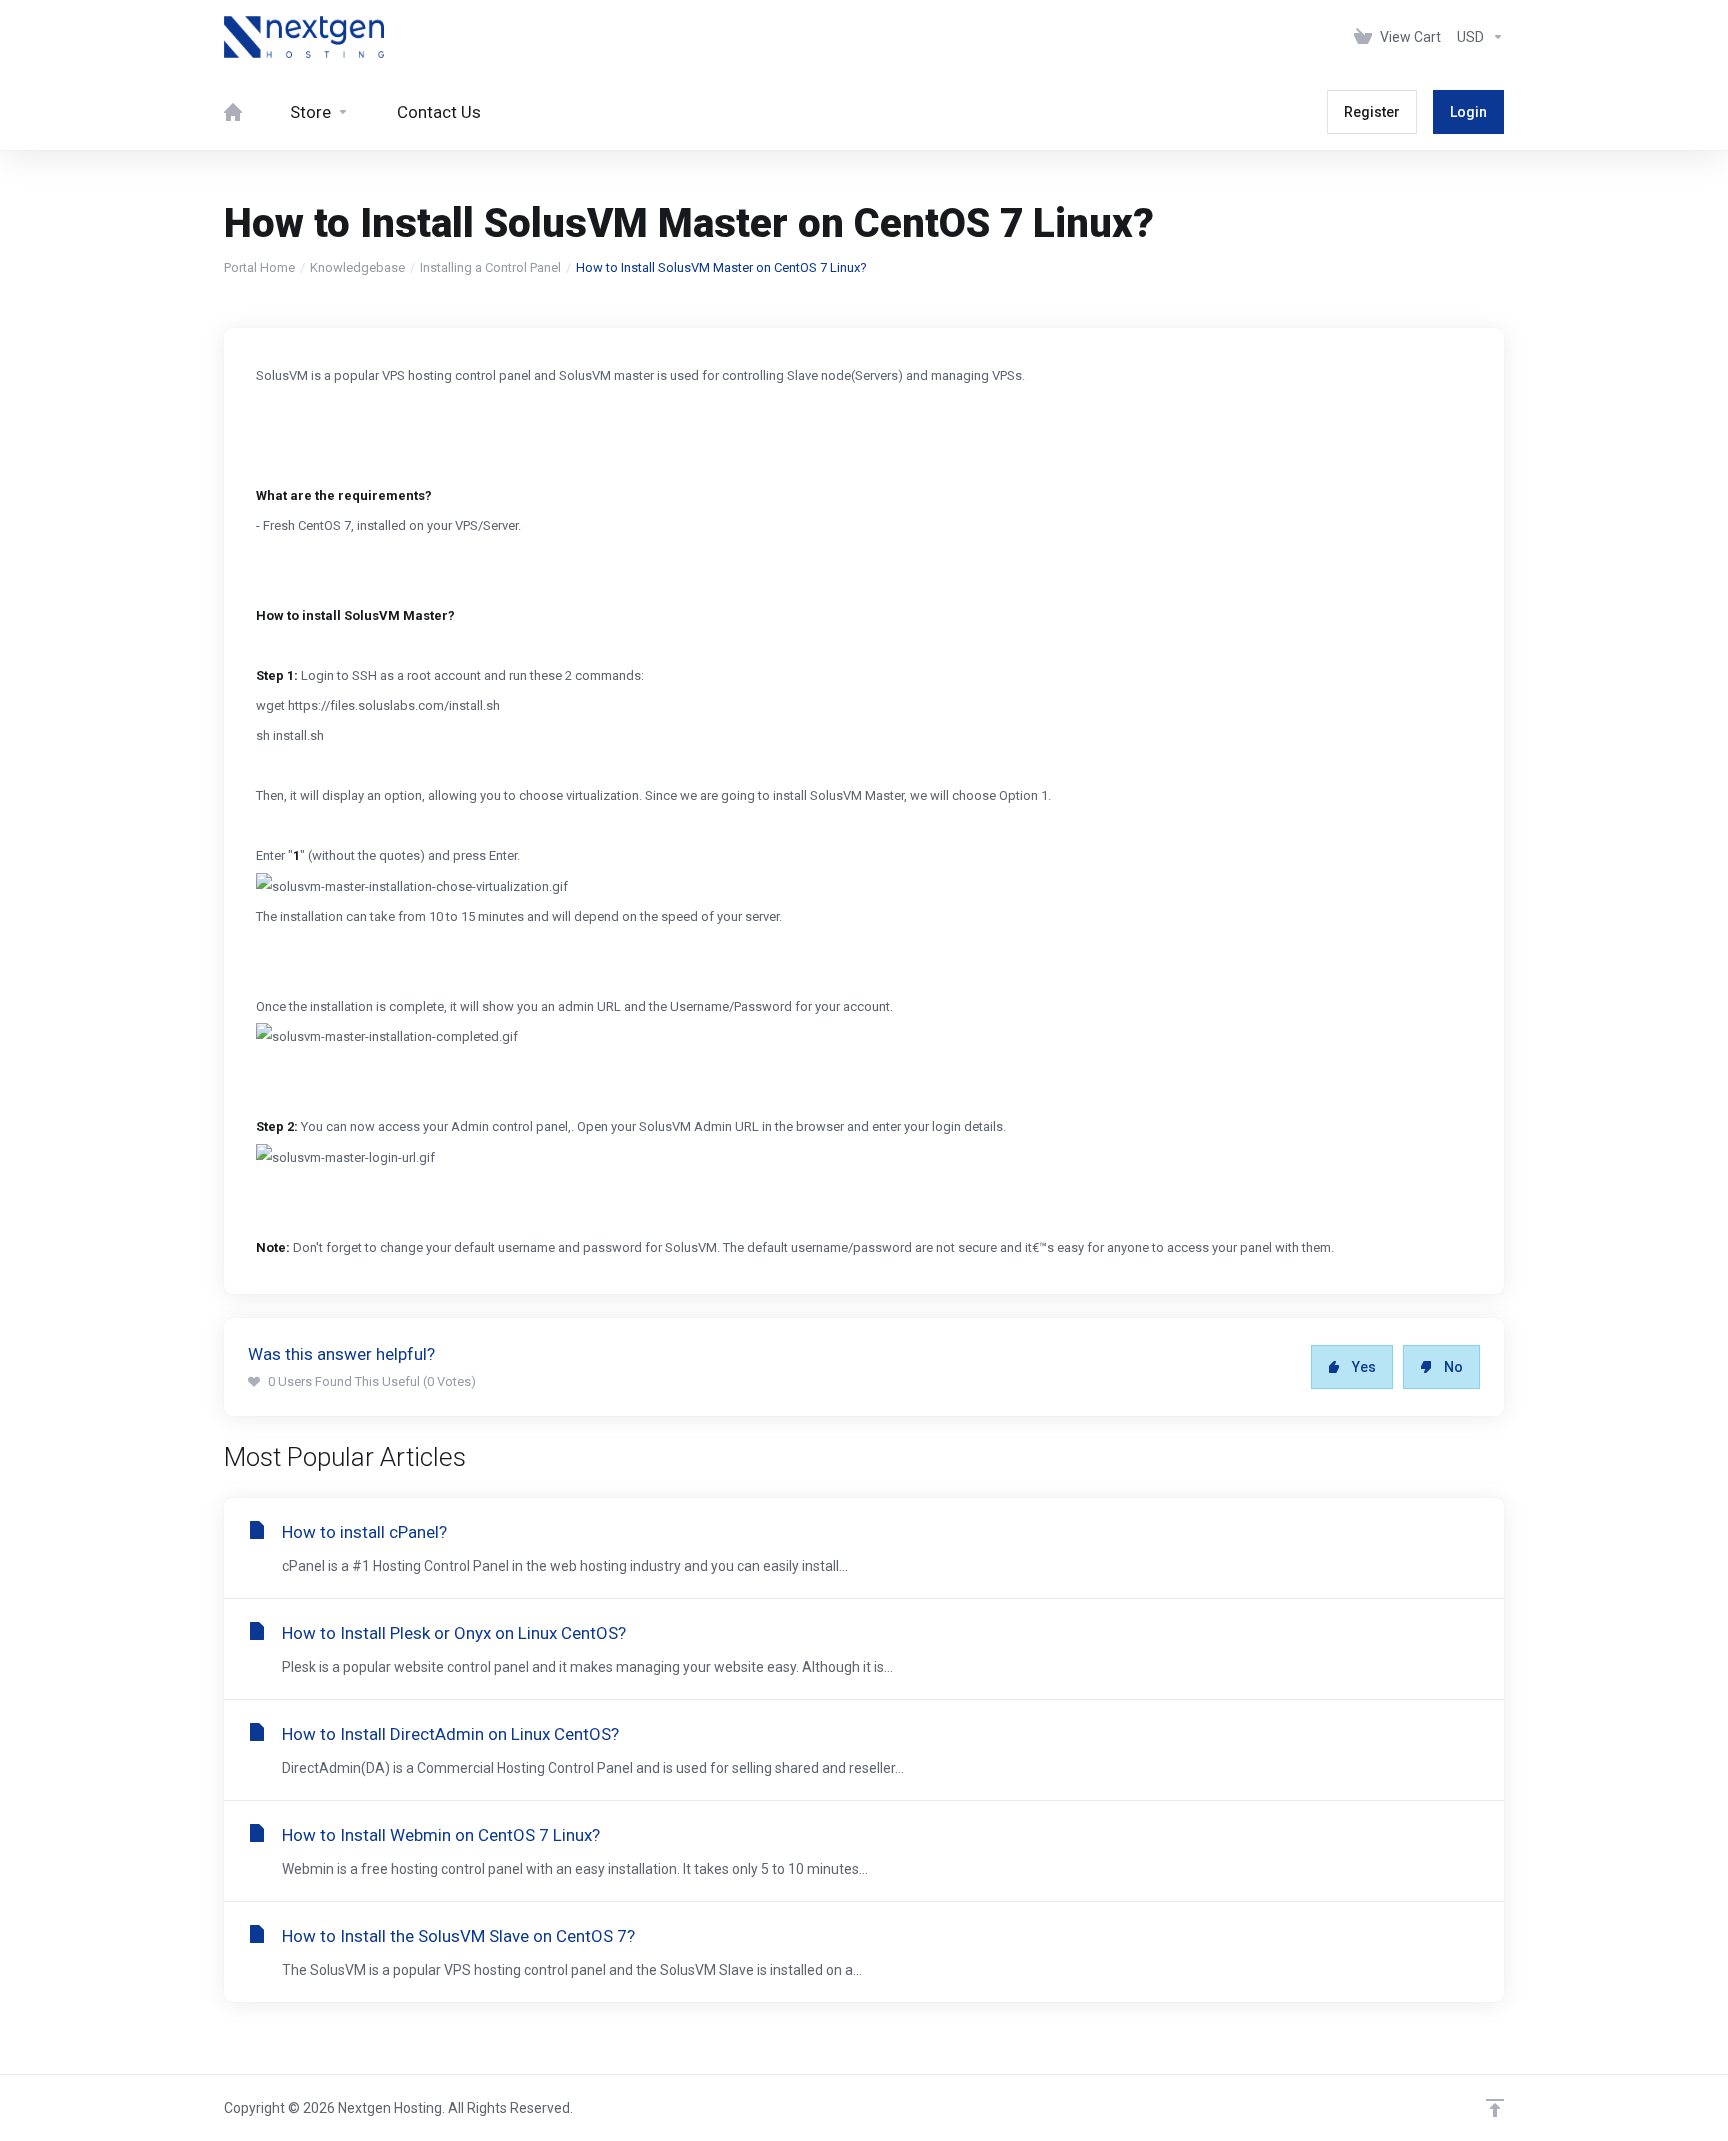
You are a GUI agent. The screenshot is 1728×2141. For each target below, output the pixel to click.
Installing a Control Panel (490, 267)
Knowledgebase (357, 267)
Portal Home (259, 267)
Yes (1364, 1367)
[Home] (233, 112)
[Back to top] (1495, 2108)
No (1453, 1367)
